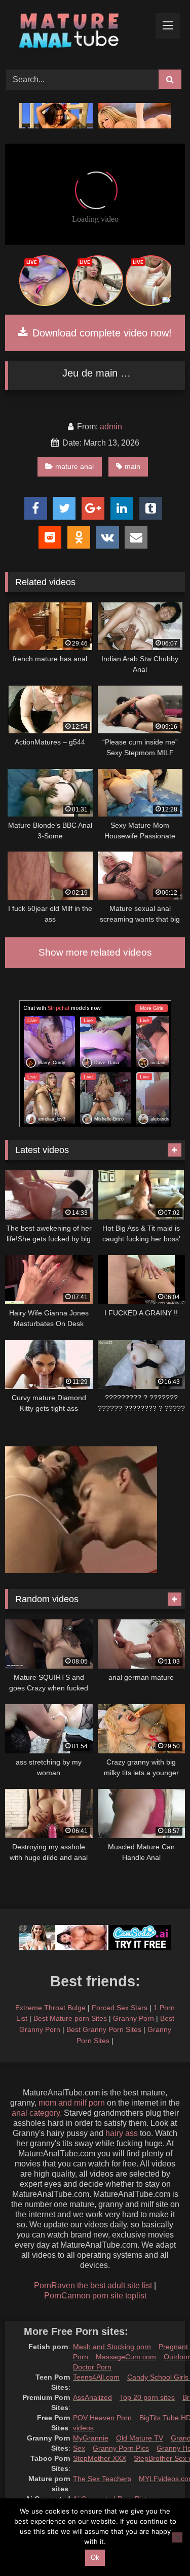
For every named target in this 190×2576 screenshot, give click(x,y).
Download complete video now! (101, 333)
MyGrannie (91, 2438)
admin (111, 427)
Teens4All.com (96, 2377)
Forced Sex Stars (120, 2008)
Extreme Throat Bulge (50, 2008)
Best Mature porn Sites (70, 2018)
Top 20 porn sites (147, 2397)
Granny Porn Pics (121, 2448)
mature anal (74, 466)
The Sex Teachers (102, 2479)
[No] (177, 2537)
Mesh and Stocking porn (112, 2347)
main (132, 466)
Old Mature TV (140, 2438)
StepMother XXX (100, 2458)
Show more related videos (95, 952)
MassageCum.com (126, 2357)
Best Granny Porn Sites (104, 2029)
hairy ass (122, 2133)
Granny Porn (134, 2018)
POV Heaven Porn (102, 2418)
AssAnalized (92, 2397)
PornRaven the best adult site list (93, 2285)
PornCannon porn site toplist (95, 2296)
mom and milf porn (72, 2103)
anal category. (37, 2113)
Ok (95, 2557)
